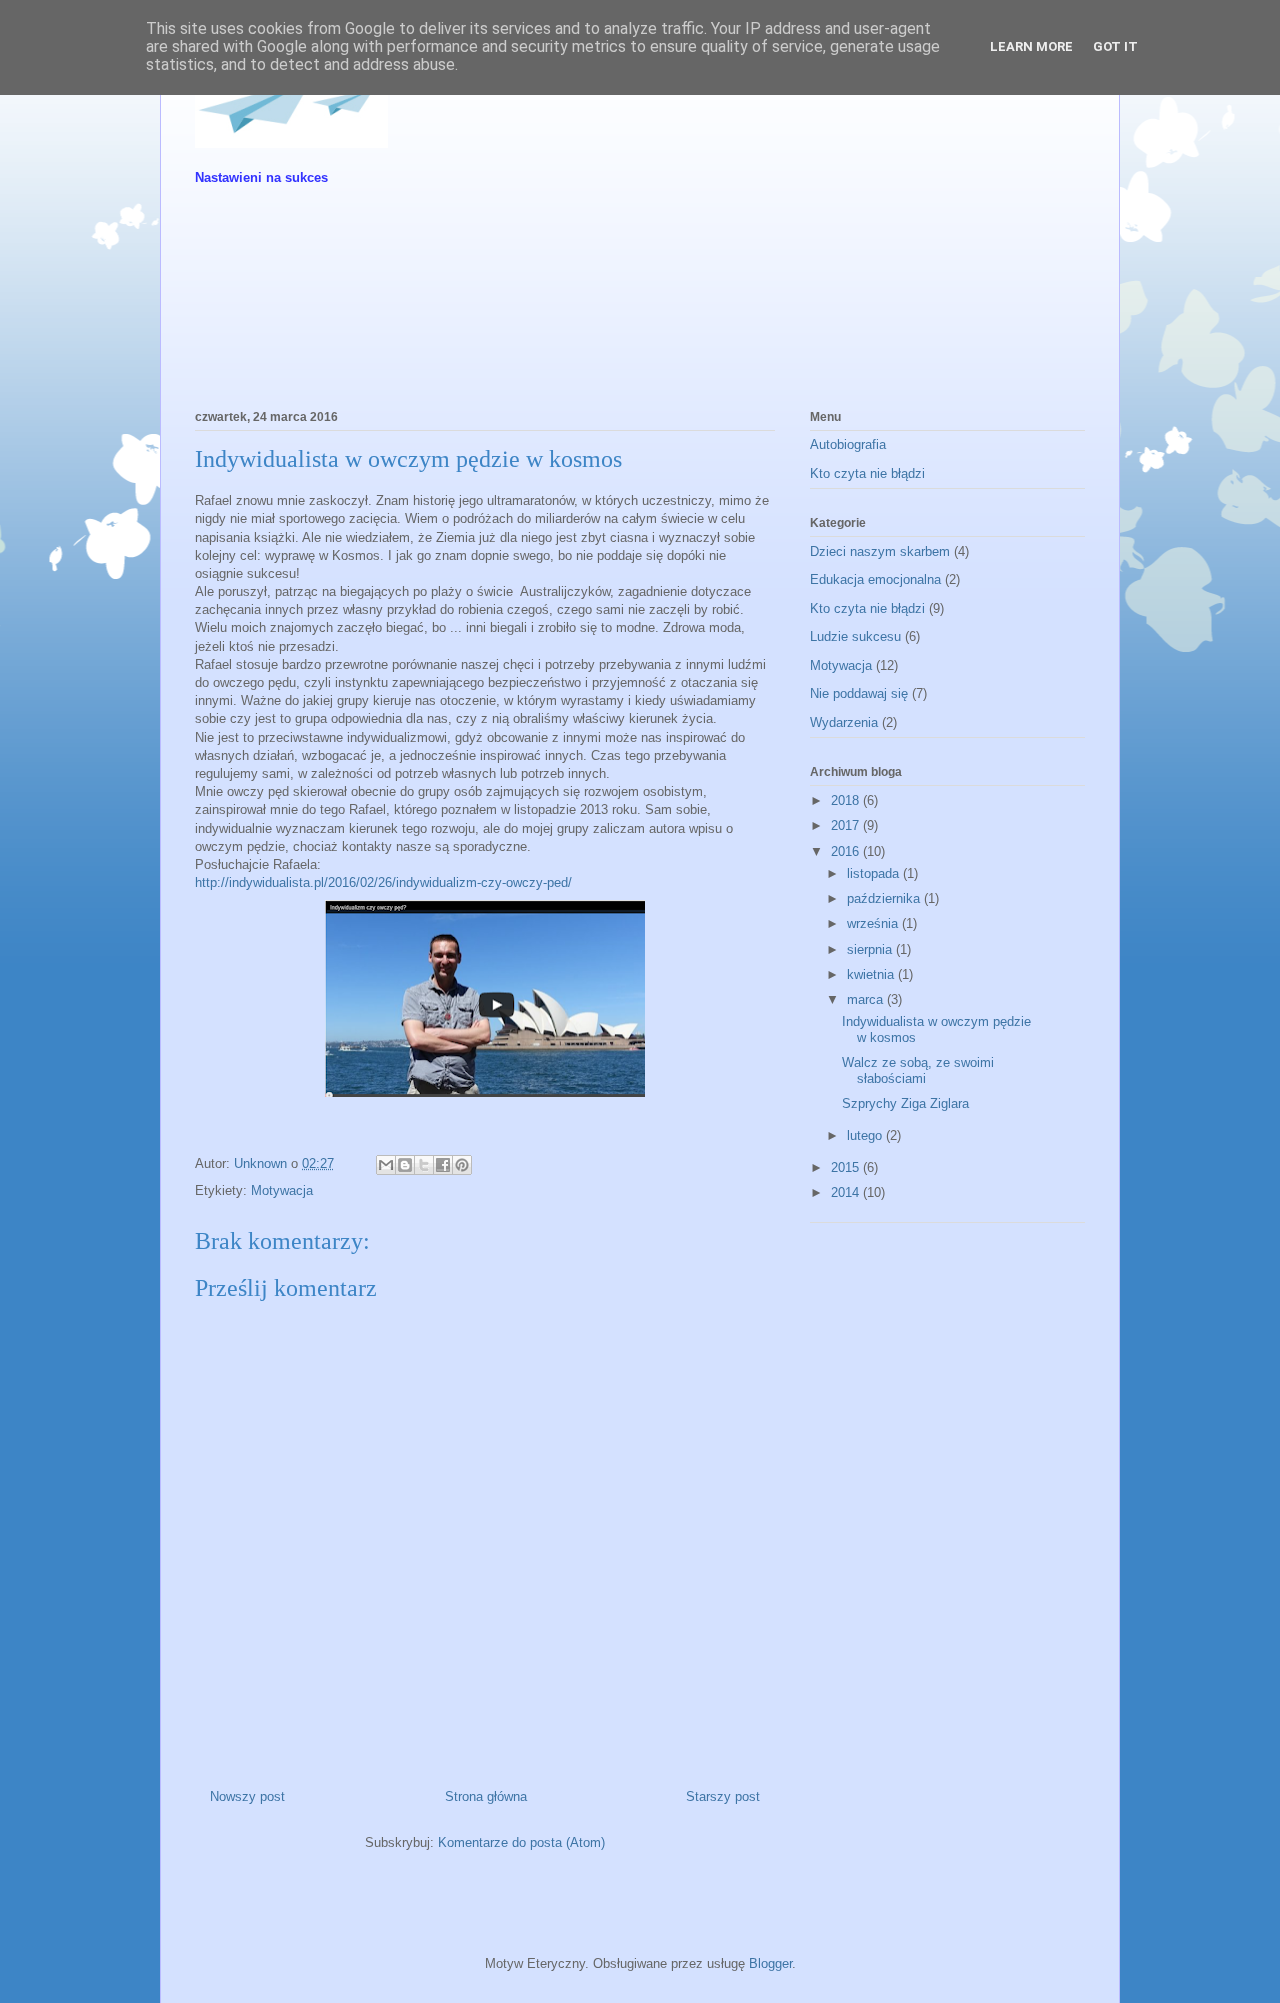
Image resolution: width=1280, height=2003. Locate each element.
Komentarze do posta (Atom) (521, 1842)
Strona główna (486, 1796)
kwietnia (872, 974)
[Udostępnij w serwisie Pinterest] (462, 1165)
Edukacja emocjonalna (875, 579)
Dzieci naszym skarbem (880, 551)
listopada (875, 873)
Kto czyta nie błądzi (867, 473)
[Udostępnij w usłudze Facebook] (443, 1165)
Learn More (1031, 46)
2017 (847, 825)
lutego (866, 1135)
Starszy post (723, 1796)
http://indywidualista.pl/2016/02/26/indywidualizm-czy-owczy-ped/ (383, 882)
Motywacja (282, 1190)
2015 (847, 1167)
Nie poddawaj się (859, 693)
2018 (847, 800)
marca (867, 999)
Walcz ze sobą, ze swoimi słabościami (918, 1070)
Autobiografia (848, 444)
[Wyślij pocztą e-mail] (386, 1165)
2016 (847, 851)
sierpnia (871, 949)
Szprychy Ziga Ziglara (905, 1103)
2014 (847, 1192)
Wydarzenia (844, 722)
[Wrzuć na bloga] (405, 1165)
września (874, 923)
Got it (1115, 46)
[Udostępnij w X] (424, 1165)
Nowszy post (247, 1796)
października (885, 898)
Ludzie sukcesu (855, 636)
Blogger (770, 1963)
